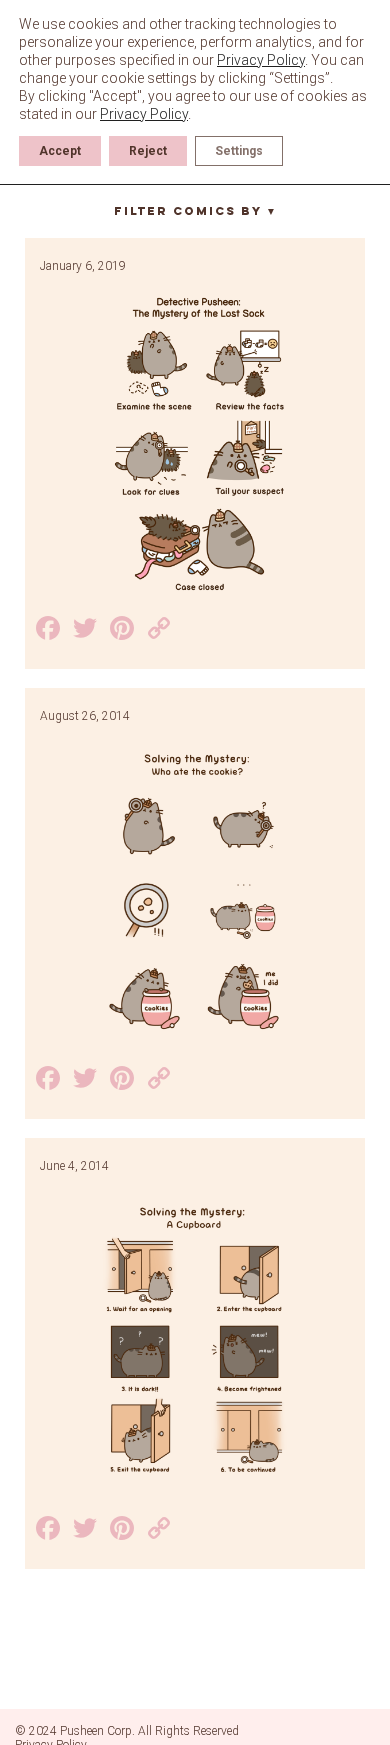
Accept (60, 151)
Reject (148, 151)
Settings (239, 151)
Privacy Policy (261, 60)
